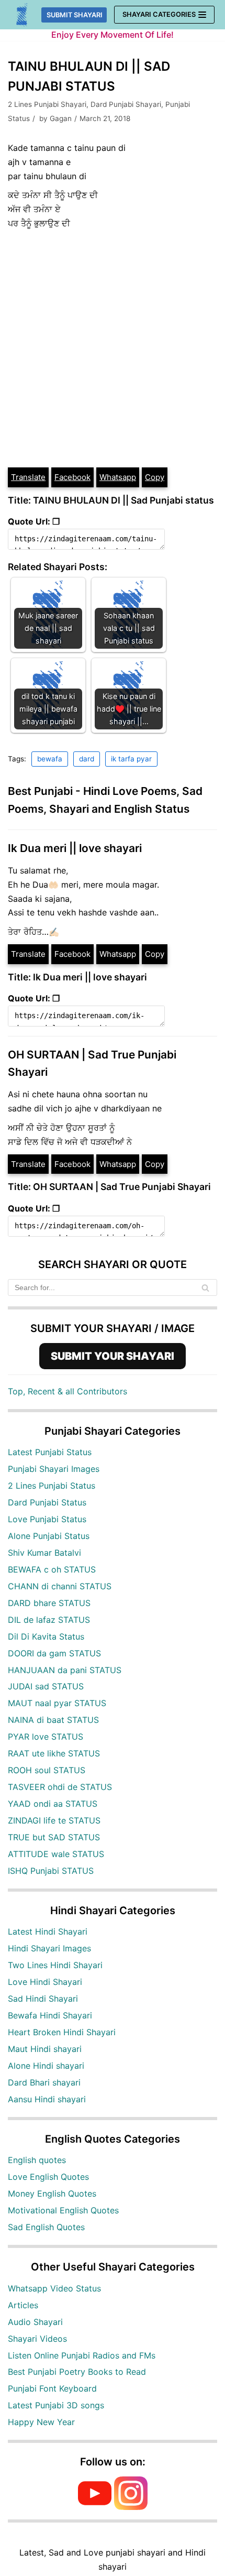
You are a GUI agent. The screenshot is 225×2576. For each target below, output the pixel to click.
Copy (155, 477)
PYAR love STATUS (46, 1737)
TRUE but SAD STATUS (54, 1837)
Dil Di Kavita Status (46, 1636)
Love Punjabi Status (47, 1519)
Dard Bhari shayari (44, 2082)
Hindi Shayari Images (49, 1948)
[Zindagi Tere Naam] (22, 15)
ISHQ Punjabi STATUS (51, 1871)
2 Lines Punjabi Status (52, 1486)
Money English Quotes (52, 2193)
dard (87, 759)
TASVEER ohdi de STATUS (60, 1787)
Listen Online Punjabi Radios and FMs (82, 2355)
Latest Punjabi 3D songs (56, 2405)
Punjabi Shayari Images (54, 1469)
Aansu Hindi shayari (47, 2099)
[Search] (205, 1287)
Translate (28, 477)
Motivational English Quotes (63, 2210)
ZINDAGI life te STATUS (54, 1820)
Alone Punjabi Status (49, 1536)
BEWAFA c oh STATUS (52, 1569)
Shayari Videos (37, 2339)
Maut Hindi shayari (45, 2049)
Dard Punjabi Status (47, 1502)
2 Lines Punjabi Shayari (47, 104)
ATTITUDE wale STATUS (56, 1854)
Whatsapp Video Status (54, 2288)
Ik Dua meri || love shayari (75, 848)
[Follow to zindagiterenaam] (131, 2507)
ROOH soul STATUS (47, 1770)
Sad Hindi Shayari (43, 1999)
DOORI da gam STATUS (54, 1653)
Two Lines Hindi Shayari (55, 1965)
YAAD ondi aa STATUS (53, 1804)
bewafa (50, 759)
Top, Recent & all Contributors (67, 1391)
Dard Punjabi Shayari (126, 104)
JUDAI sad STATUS (46, 1686)
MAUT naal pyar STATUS (57, 1703)
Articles (23, 2305)
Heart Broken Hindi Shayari (62, 2032)
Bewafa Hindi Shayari (50, 2015)
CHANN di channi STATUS (60, 1586)
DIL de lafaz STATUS (49, 1620)
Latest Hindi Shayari (48, 1931)
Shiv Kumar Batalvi (44, 1553)
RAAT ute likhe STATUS (54, 1753)
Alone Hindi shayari (46, 2066)
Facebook (72, 477)
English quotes (37, 2160)
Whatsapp (118, 477)
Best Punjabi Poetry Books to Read (77, 2372)
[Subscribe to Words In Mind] (95, 2507)
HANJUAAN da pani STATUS (65, 1670)
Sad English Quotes (46, 2227)
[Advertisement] (113, 348)
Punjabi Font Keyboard (52, 2388)
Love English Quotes (48, 2177)
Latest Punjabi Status (50, 1452)
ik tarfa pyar (131, 759)
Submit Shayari (75, 15)
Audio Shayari (35, 2322)
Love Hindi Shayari (45, 1982)
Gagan (61, 118)
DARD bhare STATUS (49, 1603)
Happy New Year (41, 2422)
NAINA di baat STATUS (53, 1720)
